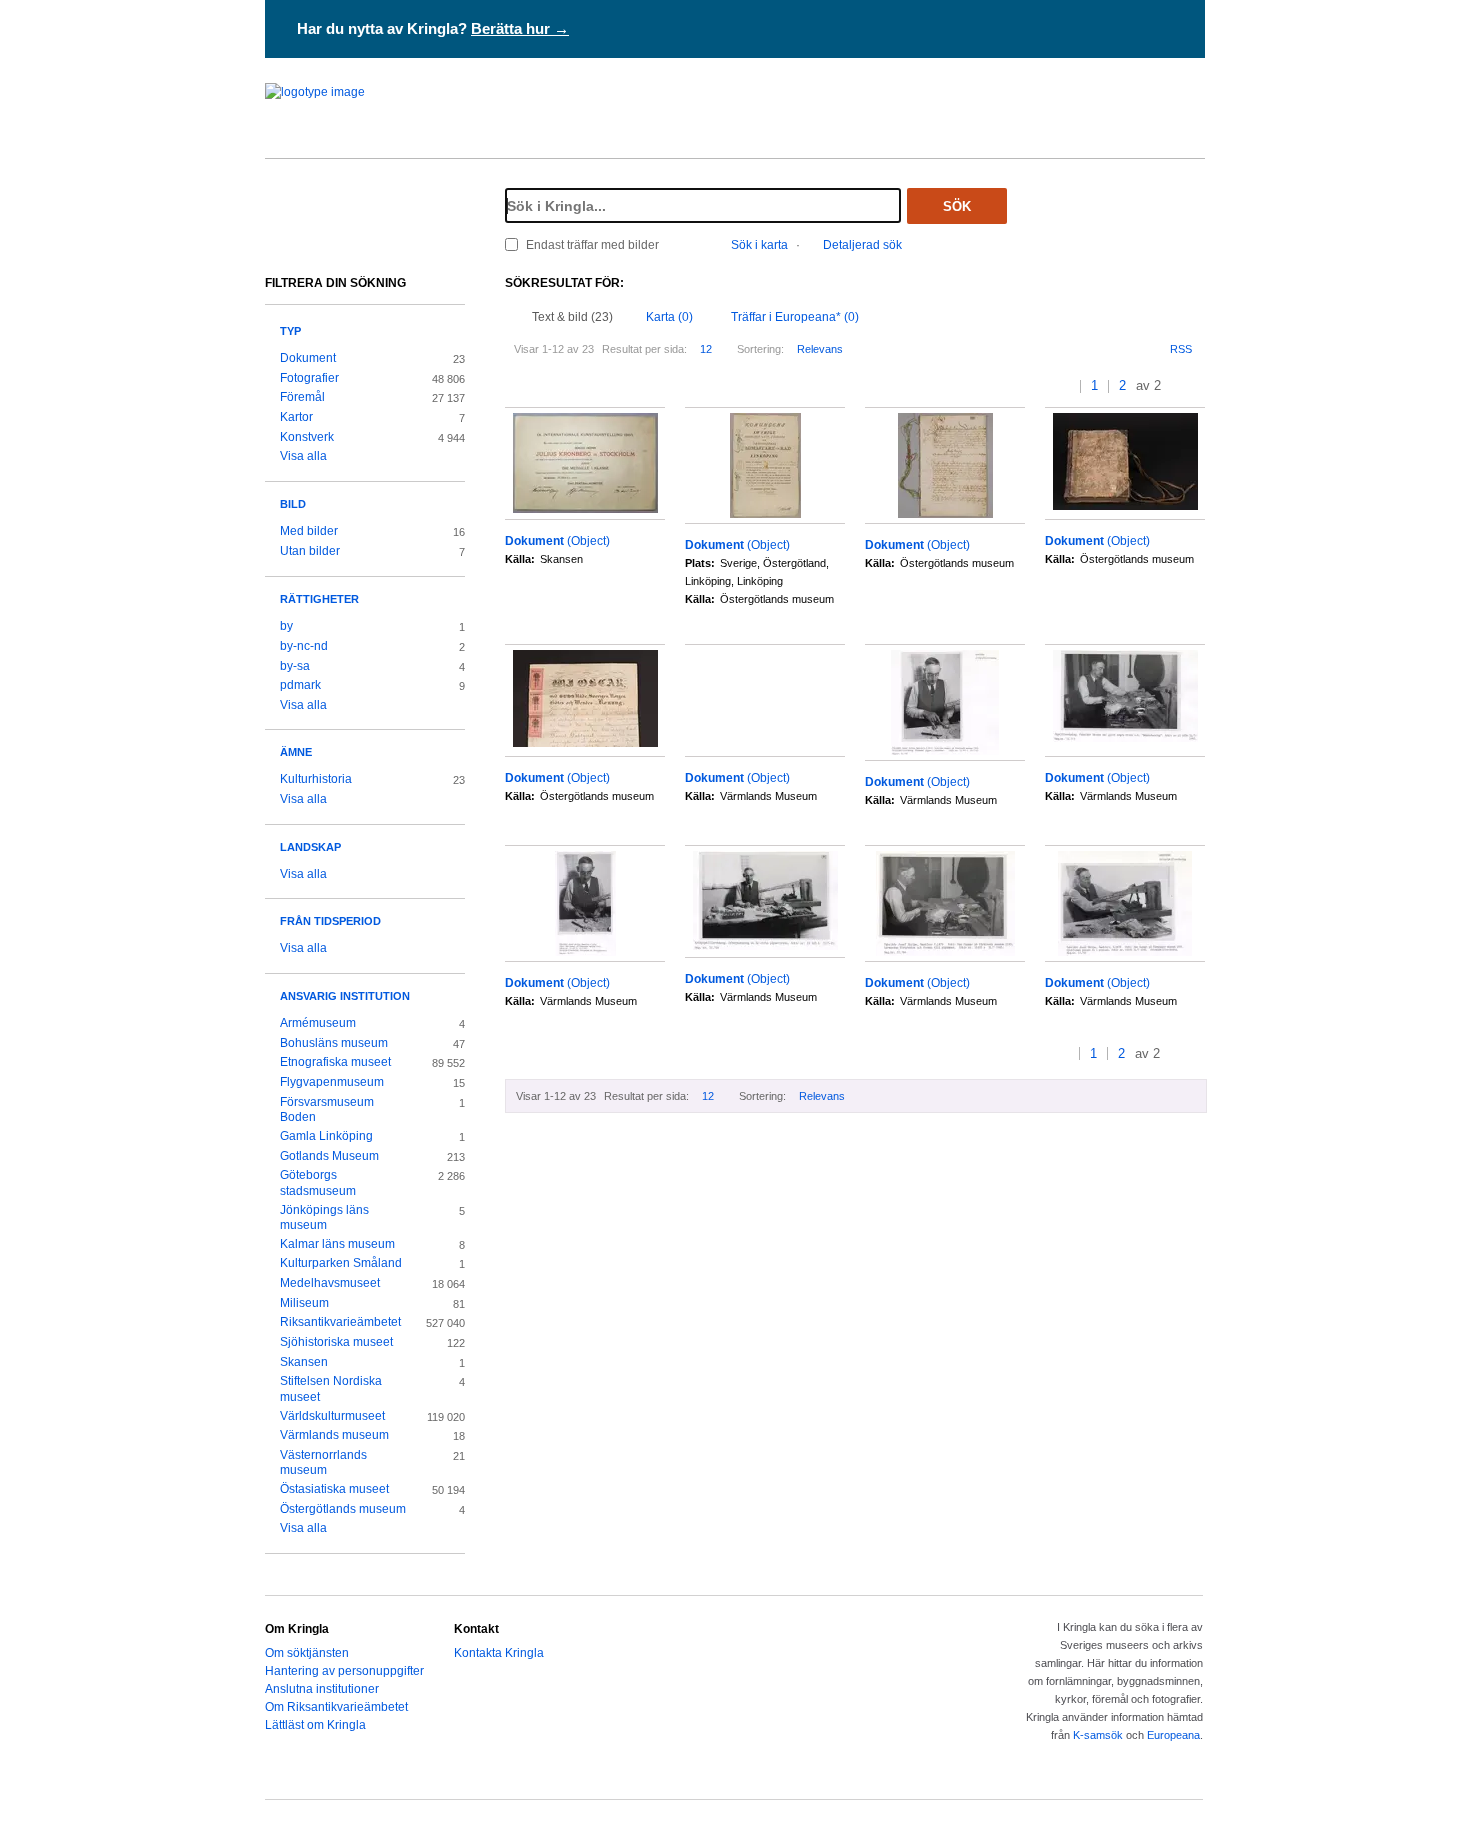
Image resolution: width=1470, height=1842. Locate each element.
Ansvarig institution (345, 996)
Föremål (302, 397)
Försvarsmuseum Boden (327, 1110)
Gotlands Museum (329, 1156)
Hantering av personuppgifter (344, 1671)
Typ (290, 331)
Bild (293, 504)
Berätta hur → (520, 28)
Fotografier (309, 378)
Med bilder (309, 531)
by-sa (295, 666)
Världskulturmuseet (332, 1416)
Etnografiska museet (335, 1062)
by (286, 626)
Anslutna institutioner (322, 1689)
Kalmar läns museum (337, 1244)
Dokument (308, 358)
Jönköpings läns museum (324, 1218)
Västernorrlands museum (323, 1463)
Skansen (304, 1362)
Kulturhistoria (316, 779)
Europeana (1173, 1735)
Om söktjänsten (307, 1653)
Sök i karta (759, 245)
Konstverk (307, 437)
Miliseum (304, 1303)
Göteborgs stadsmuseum (318, 1183)
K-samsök (1098, 1735)
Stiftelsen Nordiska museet (331, 1389)
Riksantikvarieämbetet (340, 1322)
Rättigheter (319, 599)
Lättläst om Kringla (315, 1725)
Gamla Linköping (326, 1136)
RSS (1181, 349)
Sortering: (760, 349)
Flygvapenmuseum (332, 1082)
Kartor (296, 417)
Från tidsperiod (330, 921)
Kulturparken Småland (341, 1263)
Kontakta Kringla (499, 1653)
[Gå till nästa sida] (1178, 386)
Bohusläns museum (334, 1043)
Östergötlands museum (343, 1509)
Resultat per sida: (644, 349)
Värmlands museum (334, 1435)
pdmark (300, 685)
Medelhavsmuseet (330, 1283)
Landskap (310, 847)
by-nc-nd (304, 646)
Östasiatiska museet (334, 1489)
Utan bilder (310, 551)
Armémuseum (318, 1023)
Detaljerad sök (862, 245)
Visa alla (303, 456)
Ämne (296, 752)
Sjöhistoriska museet (336, 1342)
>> (1198, 386)
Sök (957, 206)
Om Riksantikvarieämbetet (336, 1707)
